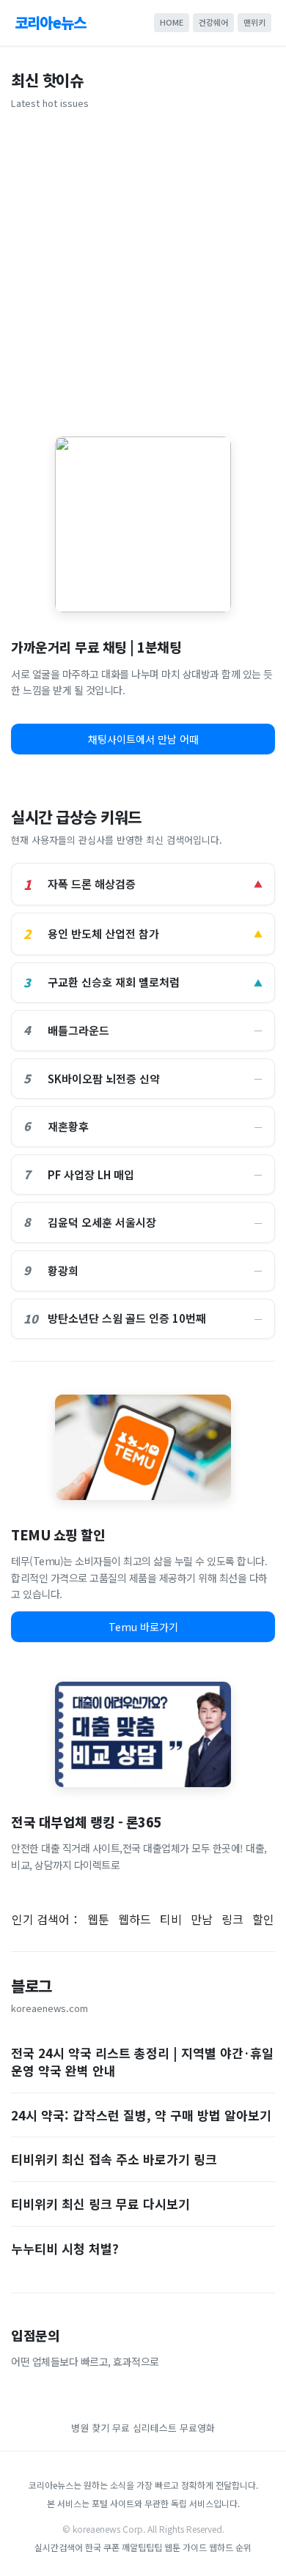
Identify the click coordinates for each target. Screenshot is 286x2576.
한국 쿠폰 (102, 2547)
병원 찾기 (90, 2428)
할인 (263, 1919)
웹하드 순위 (230, 2547)
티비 (171, 1919)
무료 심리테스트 (146, 2428)
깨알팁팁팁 (142, 2547)
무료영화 (197, 2428)
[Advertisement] (143, 268)
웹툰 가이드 (186, 2547)
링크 (232, 1919)
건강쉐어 (213, 22)
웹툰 (98, 1919)
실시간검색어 (59, 2547)
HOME (172, 22)
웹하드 (135, 1919)
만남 (202, 1919)
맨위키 (254, 22)
